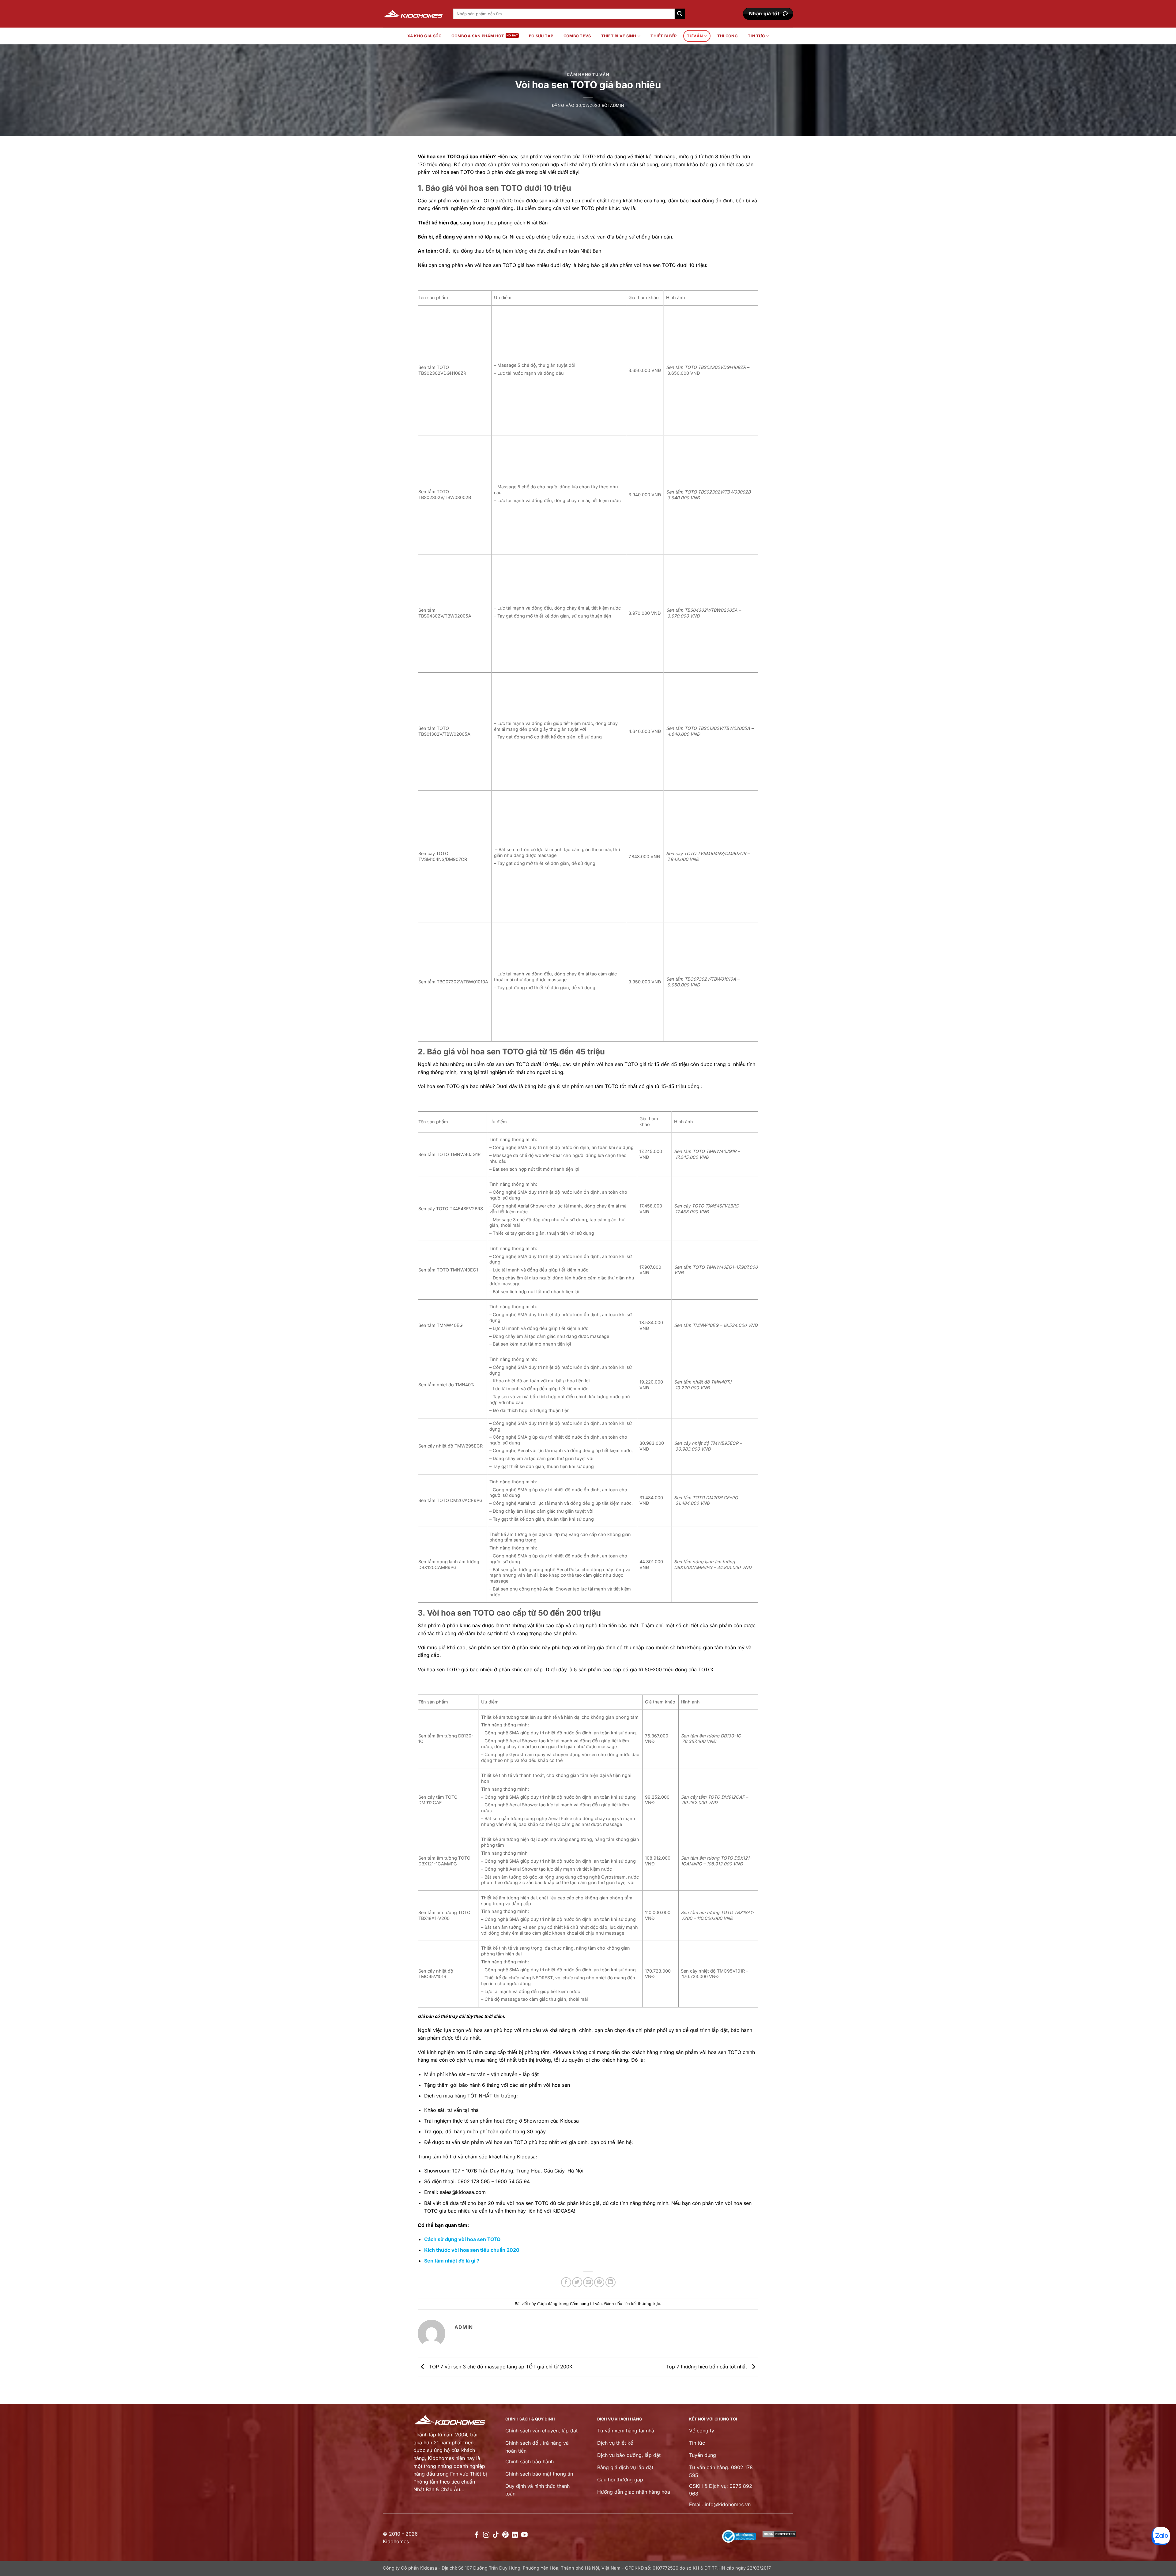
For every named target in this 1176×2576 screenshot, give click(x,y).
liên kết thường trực (642, 2304)
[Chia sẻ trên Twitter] (577, 2282)
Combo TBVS (577, 36)
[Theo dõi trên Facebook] (477, 2535)
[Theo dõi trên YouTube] (524, 2535)
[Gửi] (680, 14)
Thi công (727, 36)
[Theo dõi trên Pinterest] (505, 2535)
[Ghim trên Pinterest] (599, 2282)
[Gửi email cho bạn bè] (588, 2282)
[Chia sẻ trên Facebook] (566, 2282)
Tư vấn (695, 36)
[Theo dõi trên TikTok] (496, 2535)
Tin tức (756, 36)
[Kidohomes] (413, 14)
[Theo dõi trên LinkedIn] (515, 2535)
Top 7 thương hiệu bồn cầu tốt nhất (707, 2366)
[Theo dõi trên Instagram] (486, 2535)
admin (617, 105)
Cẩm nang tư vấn (588, 75)
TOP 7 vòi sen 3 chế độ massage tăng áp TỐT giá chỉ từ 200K (500, 2366)
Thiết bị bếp (663, 36)
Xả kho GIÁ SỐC (424, 36)
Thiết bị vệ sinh (619, 36)
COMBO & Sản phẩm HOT (478, 36)
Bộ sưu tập (541, 36)
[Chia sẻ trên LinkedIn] (611, 2282)
